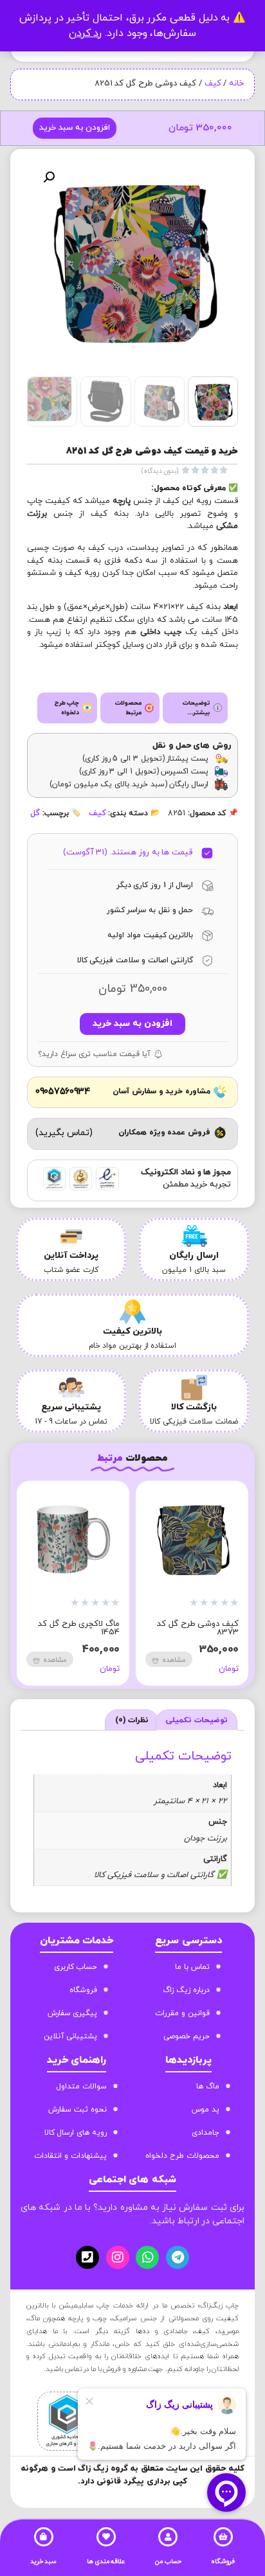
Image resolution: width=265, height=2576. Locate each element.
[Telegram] (178, 2257)
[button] (49, 177)
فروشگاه (223, 2562)
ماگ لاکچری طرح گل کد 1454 (79, 1628)
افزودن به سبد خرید (75, 128)
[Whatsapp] (147, 2257)
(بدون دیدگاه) (160, 471)
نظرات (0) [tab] (132, 1720)
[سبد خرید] (44, 2537)
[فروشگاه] (223, 2537)
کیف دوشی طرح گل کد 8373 (198, 1628)
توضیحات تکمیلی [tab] (196, 1720)
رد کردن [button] (86, 33)
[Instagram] (118, 2257)
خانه (236, 84)
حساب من (168, 2562)
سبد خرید (44, 2562)
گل (35, 813)
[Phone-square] (87, 2257)
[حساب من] (168, 2537)
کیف (213, 84)
